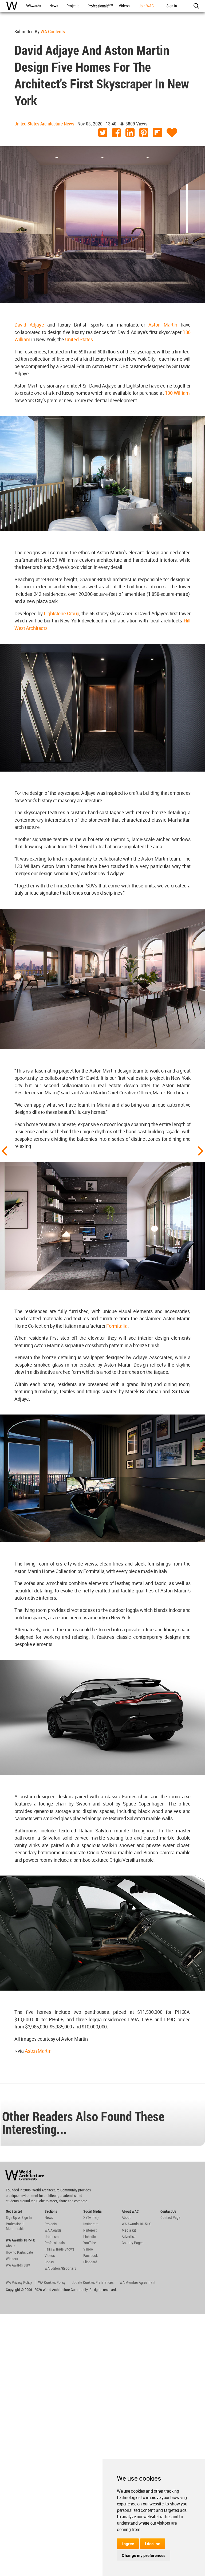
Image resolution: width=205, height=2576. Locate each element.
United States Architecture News (44, 124)
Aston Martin (163, 325)
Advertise (129, 2237)
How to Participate (19, 2252)
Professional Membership (15, 2226)
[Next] (201, 1150)
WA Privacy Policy (19, 2282)
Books (49, 2262)
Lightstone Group (62, 613)
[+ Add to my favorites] (172, 133)
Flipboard (90, 2262)
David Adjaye (29, 325)
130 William (177, 393)
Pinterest (90, 2230)
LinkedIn (90, 2237)
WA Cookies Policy (52, 2282)
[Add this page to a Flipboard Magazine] (157, 133)
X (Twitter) (91, 2218)
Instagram (91, 2224)
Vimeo (88, 2249)
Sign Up (11, 2218)
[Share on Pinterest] (144, 133)
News (49, 2218)
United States (79, 339)
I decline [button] (153, 2544)
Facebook (90, 2256)
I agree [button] (128, 2544)
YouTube (90, 2243)
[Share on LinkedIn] (130, 133)
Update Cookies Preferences (92, 2282)
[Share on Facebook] (116, 133)
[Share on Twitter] (103, 133)
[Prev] (4, 1150)
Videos (50, 2256)
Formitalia (117, 1326)
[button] (196, 6)
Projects (51, 2224)
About (10, 2246)
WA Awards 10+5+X (136, 2224)
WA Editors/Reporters (60, 2268)
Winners (12, 2259)
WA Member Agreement (137, 2282)
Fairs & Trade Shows (59, 2249)
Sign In (27, 2218)
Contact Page (170, 2218)
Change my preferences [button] (144, 2555)
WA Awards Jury (18, 2265)
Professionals (55, 2243)
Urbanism (52, 2237)
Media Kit (129, 2230)
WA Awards (53, 2230)
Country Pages (133, 2243)
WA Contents (53, 32)
